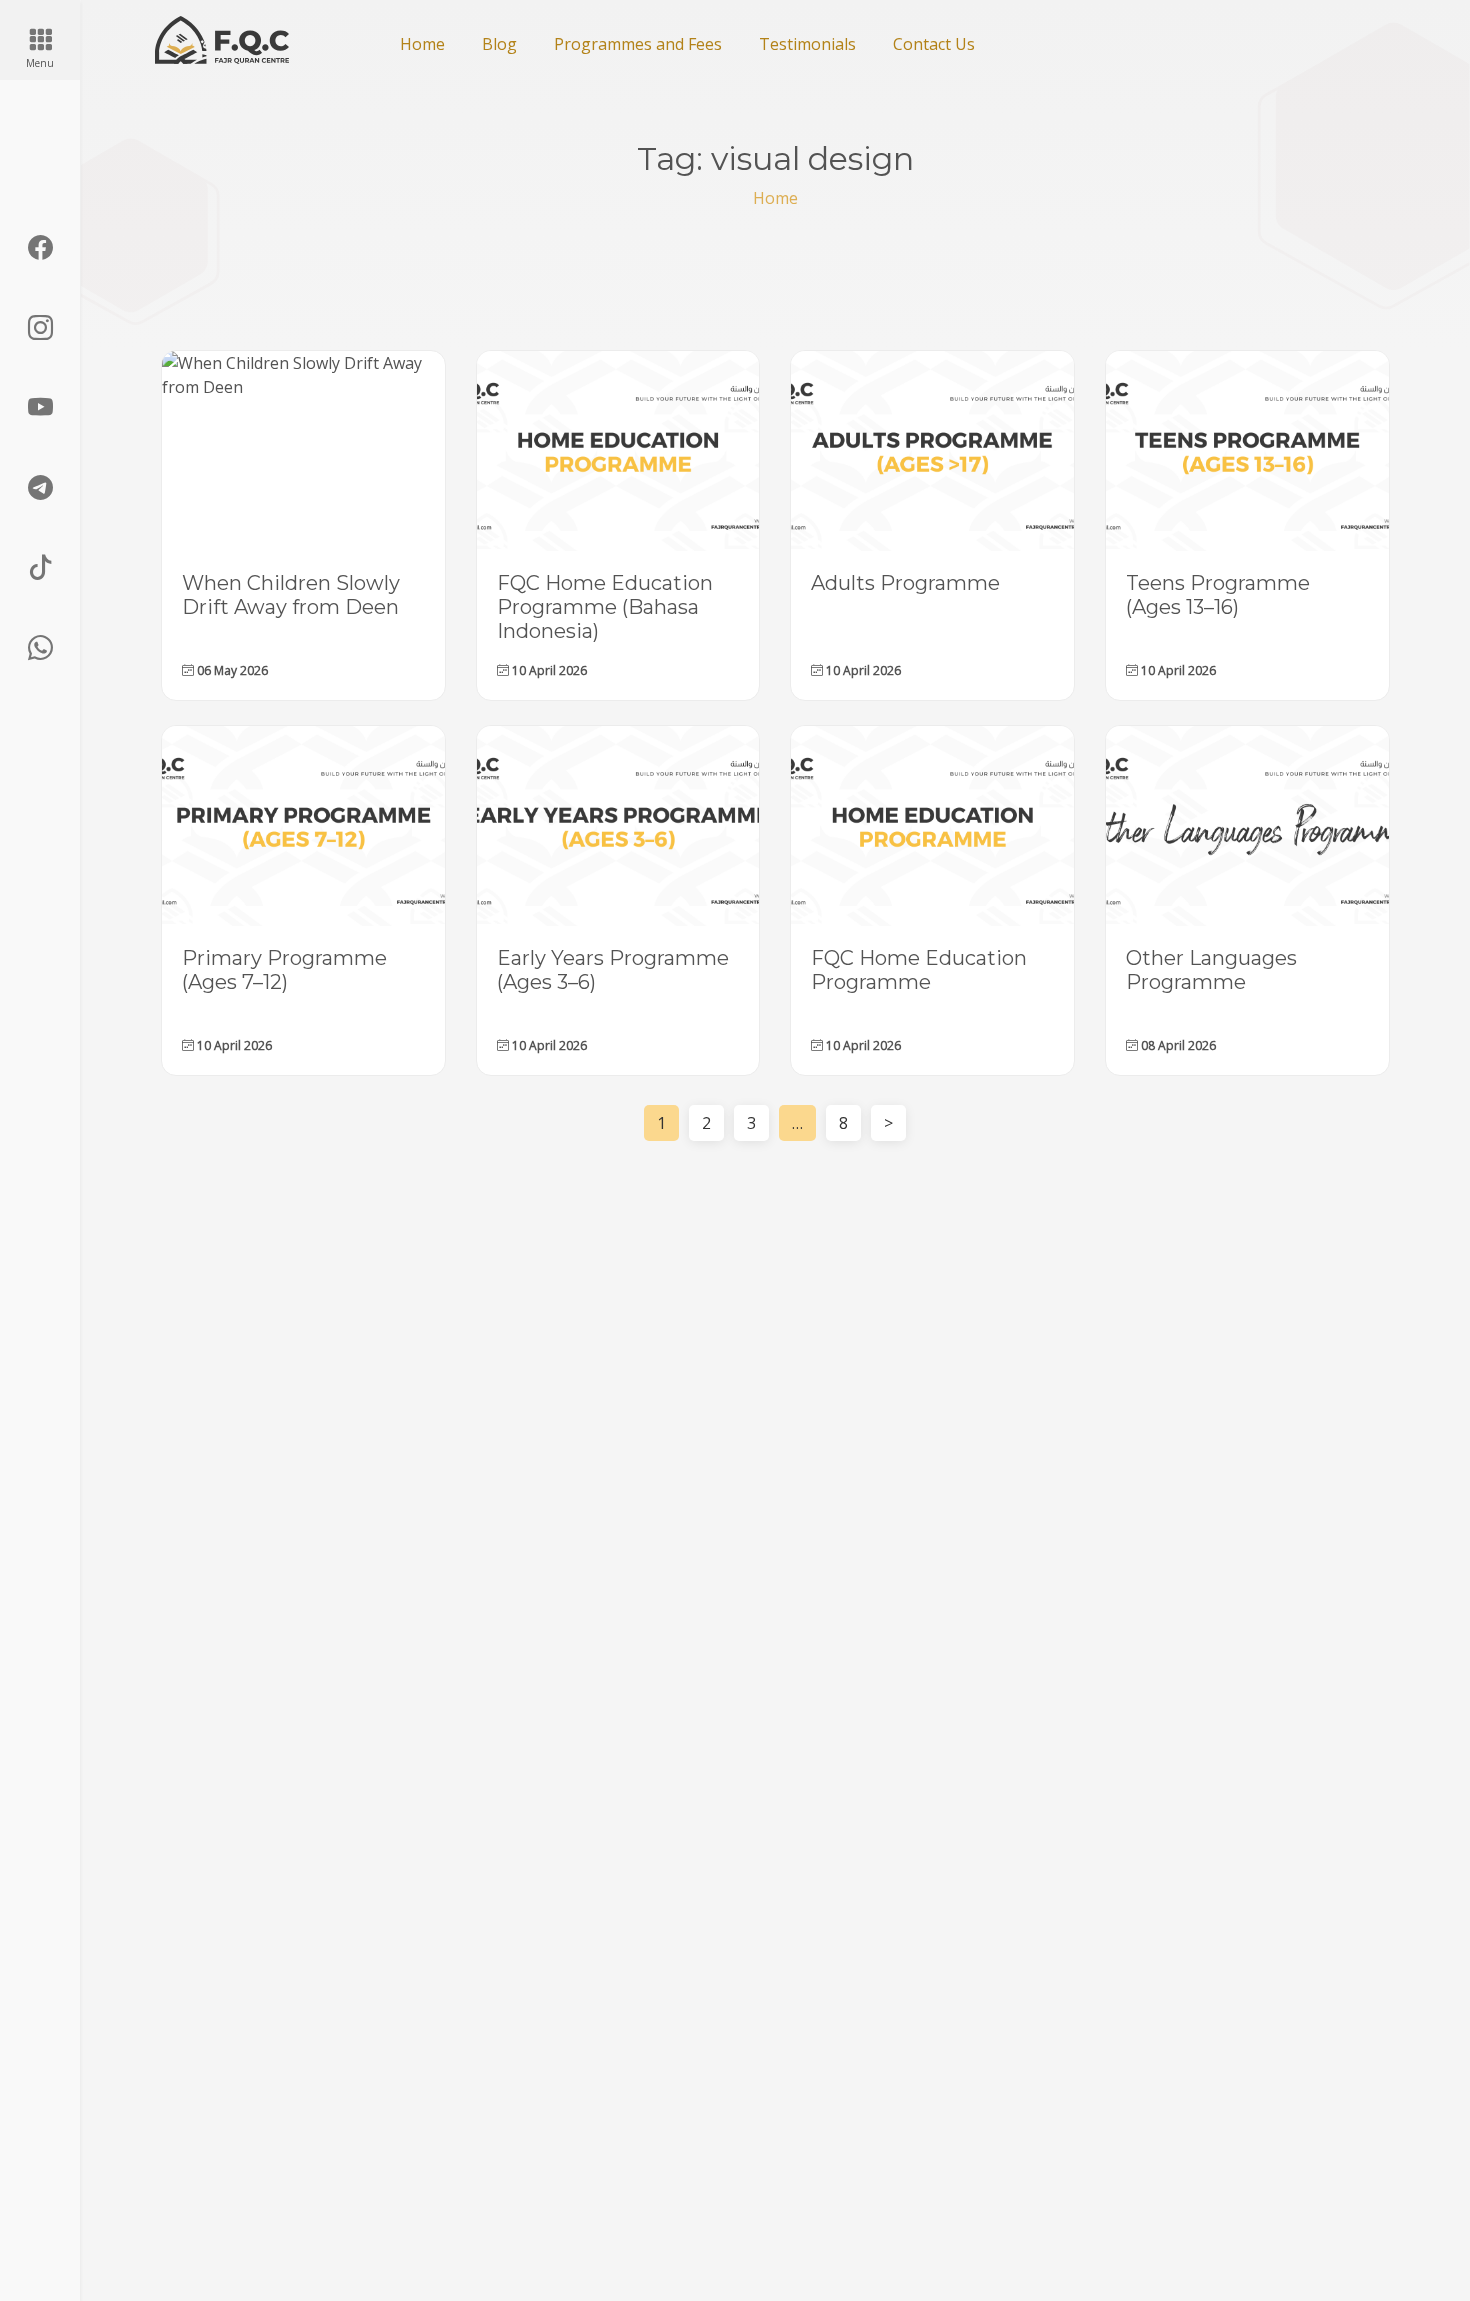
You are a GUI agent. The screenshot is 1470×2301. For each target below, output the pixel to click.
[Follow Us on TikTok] (40, 568)
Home (422, 44)
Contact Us (934, 44)
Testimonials (807, 44)
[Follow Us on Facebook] (40, 248)
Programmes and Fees (638, 44)
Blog (499, 44)
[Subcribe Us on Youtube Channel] (40, 408)
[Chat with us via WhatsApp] (40, 648)
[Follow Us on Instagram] (40, 328)
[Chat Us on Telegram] (40, 488)
